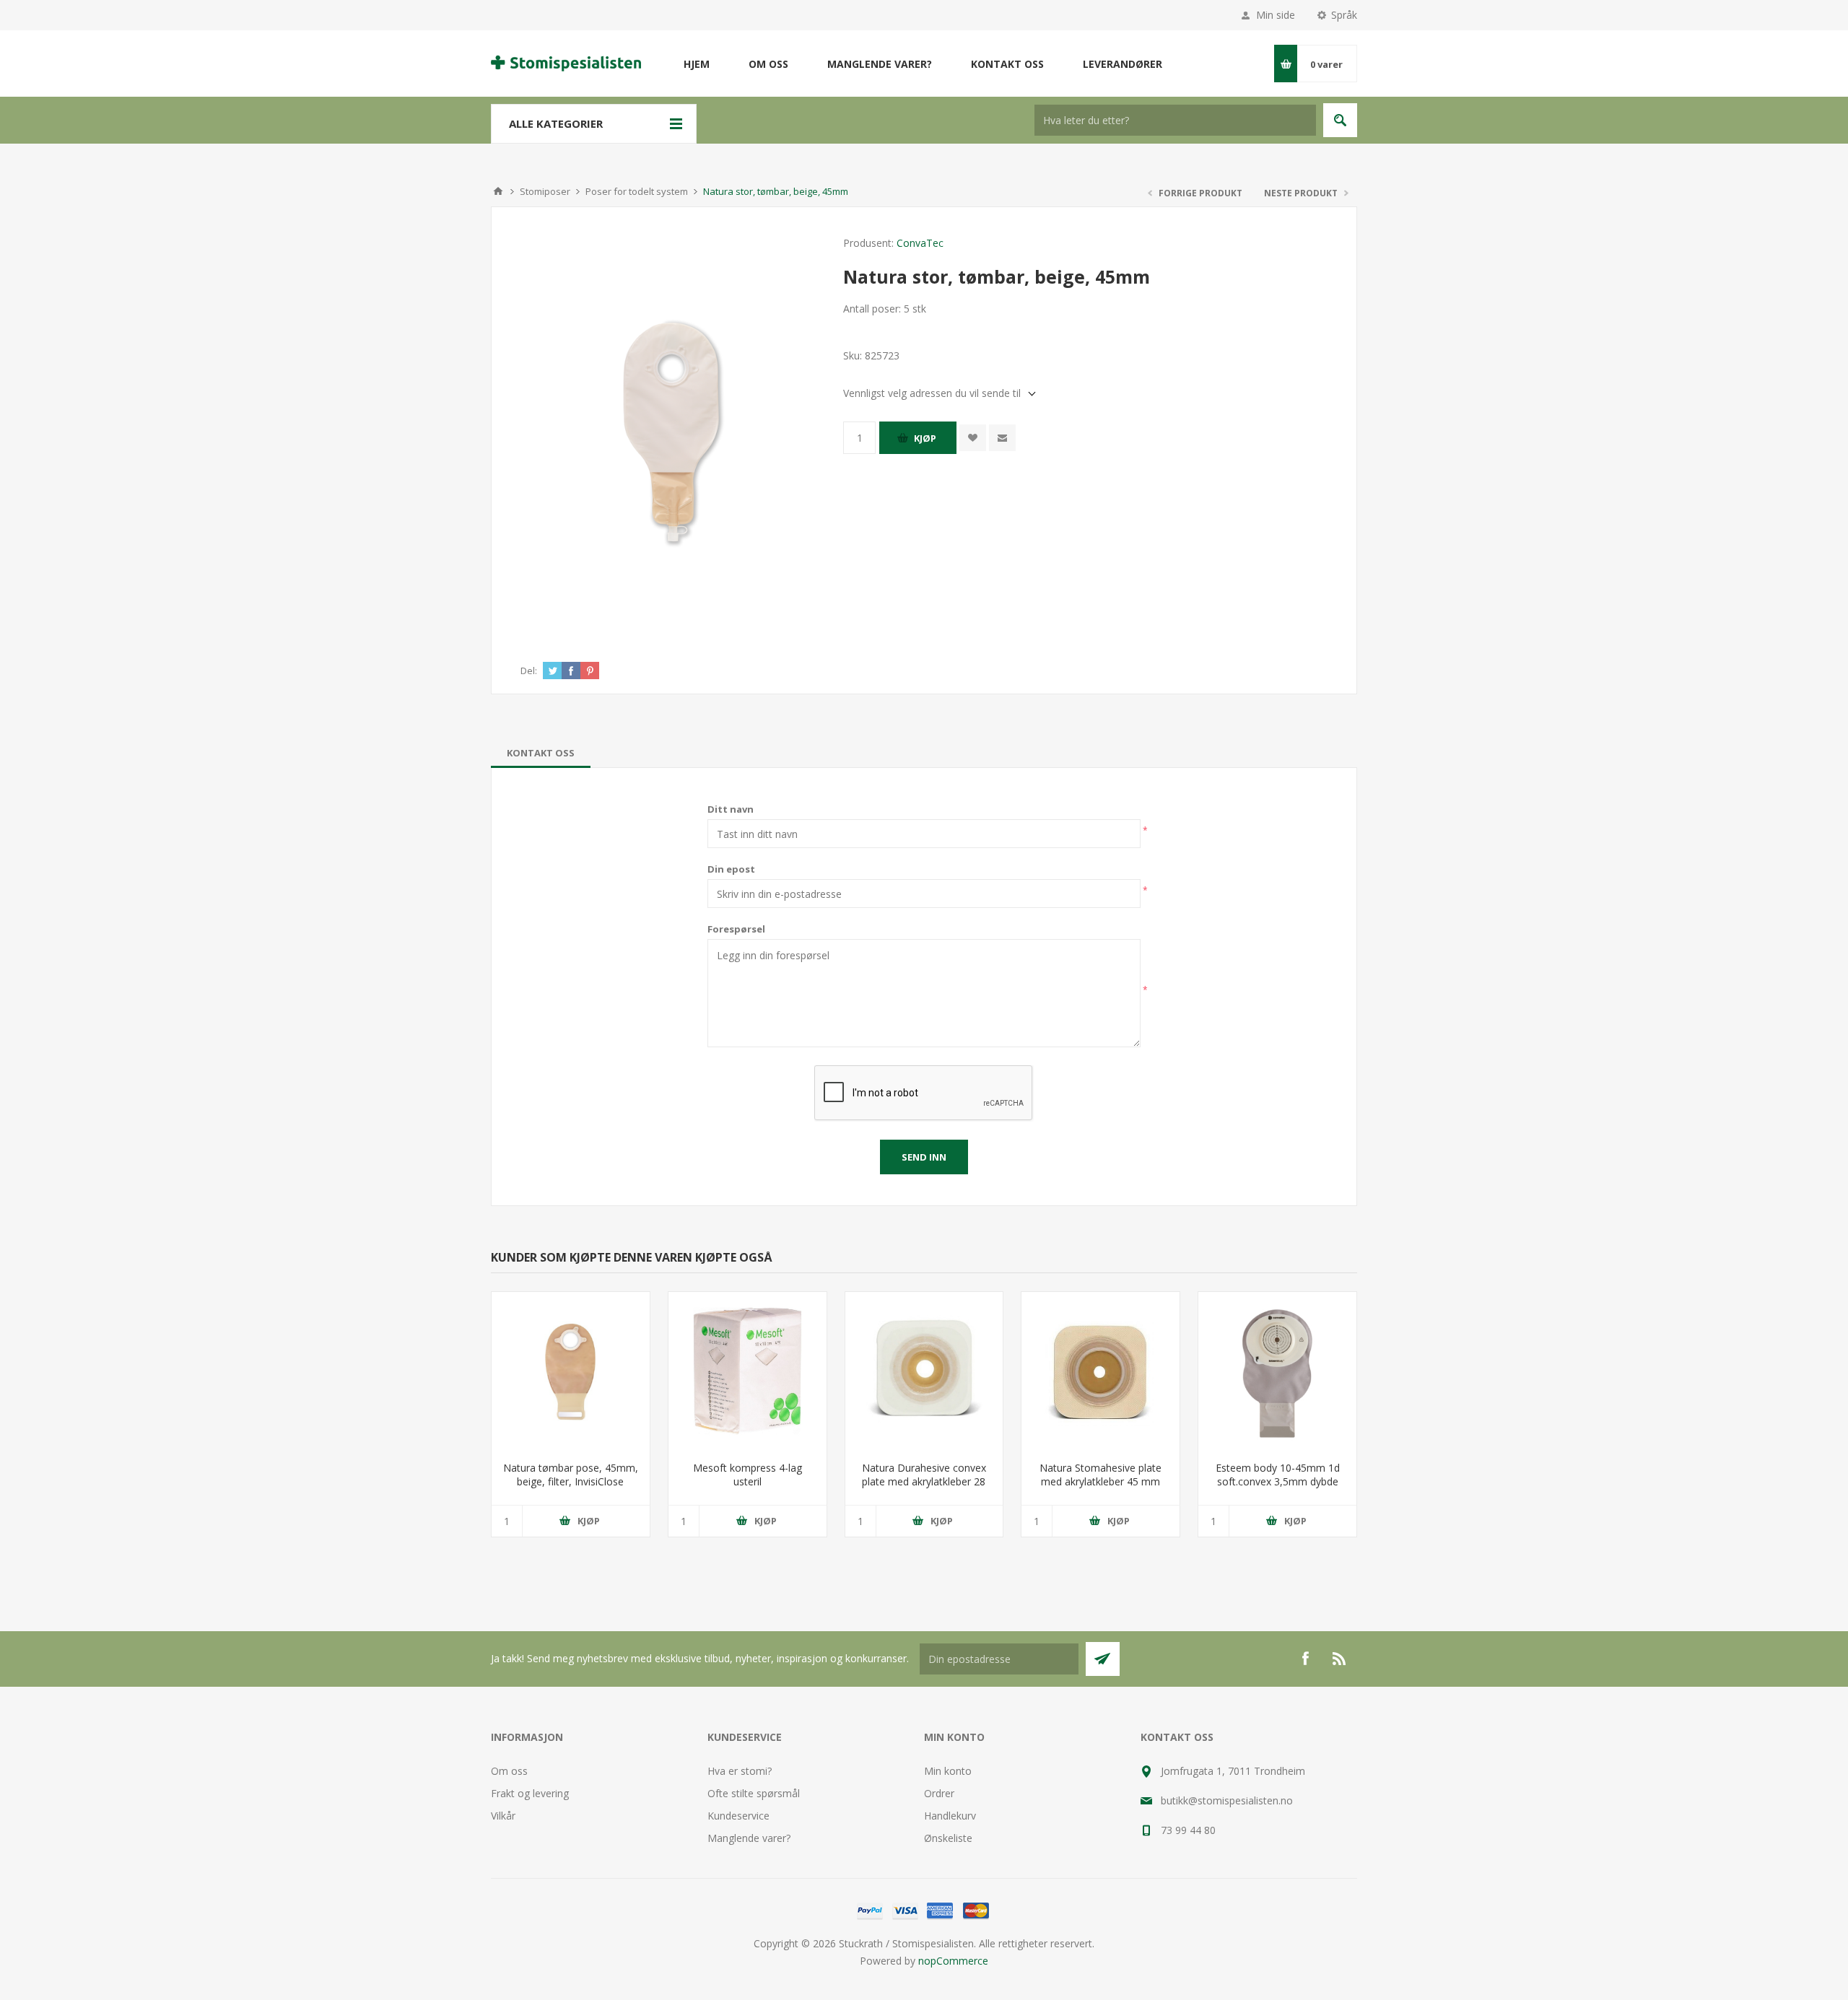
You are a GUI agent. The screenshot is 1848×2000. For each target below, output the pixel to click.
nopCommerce (953, 1961)
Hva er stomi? (740, 1771)
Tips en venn (1002, 438)
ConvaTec (920, 243)
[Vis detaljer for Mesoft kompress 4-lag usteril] (748, 1371)
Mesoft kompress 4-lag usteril (748, 1475)
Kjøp (925, 438)
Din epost (731, 869)
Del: (529, 671)
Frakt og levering (530, 1793)
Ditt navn (731, 809)
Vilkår (503, 1816)
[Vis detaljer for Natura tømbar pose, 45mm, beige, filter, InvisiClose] (571, 1371)
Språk (1344, 15)
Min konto (948, 1771)
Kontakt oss (541, 753)
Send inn (924, 1157)
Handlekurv (950, 1816)
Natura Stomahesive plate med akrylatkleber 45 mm (1100, 1475)
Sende (1103, 1659)
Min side (1276, 15)
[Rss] (1340, 1659)
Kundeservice (738, 1816)
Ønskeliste (948, 1838)
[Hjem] (498, 191)
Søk (1340, 120)
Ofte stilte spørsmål (754, 1793)
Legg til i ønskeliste (973, 438)
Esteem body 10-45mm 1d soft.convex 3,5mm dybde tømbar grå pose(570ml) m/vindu (1278, 1488)
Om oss (509, 1771)
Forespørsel (736, 929)
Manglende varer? (749, 1838)
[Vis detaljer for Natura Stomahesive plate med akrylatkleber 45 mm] (1100, 1371)
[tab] (541, 753)
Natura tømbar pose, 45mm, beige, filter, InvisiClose (571, 1475)
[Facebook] (1305, 1659)
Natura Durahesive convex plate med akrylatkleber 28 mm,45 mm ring (924, 1481)
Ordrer (939, 1793)
